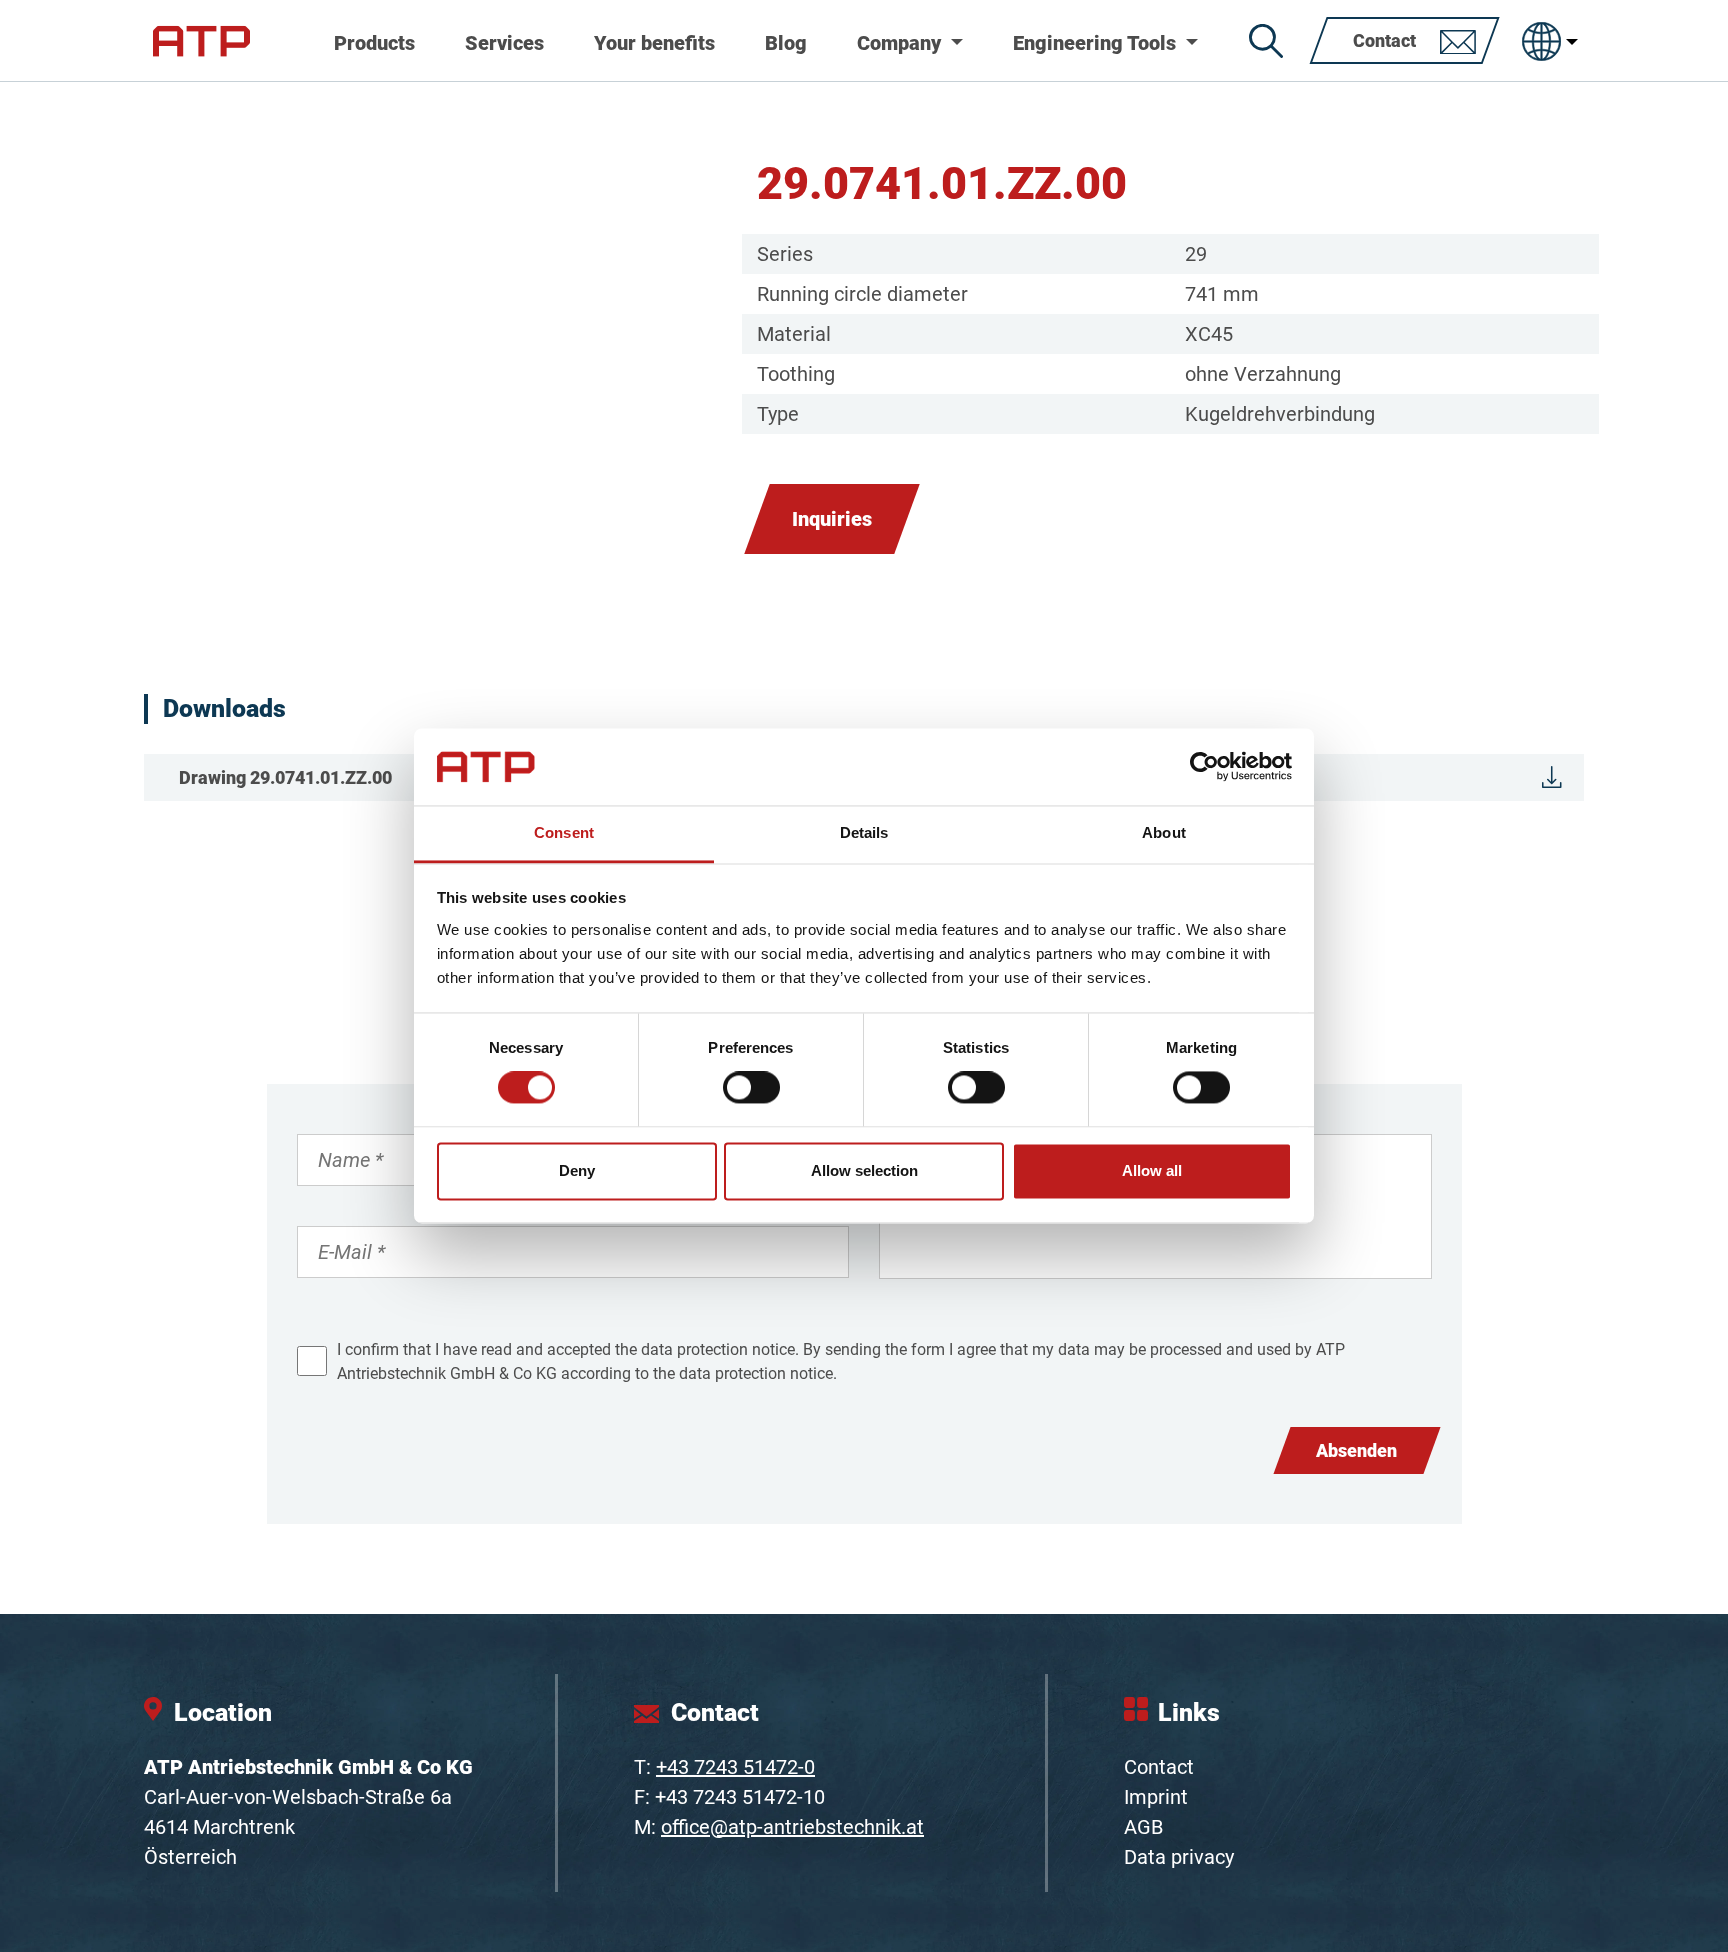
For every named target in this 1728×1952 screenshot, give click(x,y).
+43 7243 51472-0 (735, 1767)
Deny (577, 1170)
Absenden (1356, 1450)
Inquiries (832, 519)
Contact (1159, 1767)
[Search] (1266, 41)
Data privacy (1179, 1857)
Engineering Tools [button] (1097, 43)
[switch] (751, 1088)
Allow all (1152, 1170)
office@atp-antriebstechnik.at (792, 1827)
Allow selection (864, 1170)
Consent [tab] (564, 832)
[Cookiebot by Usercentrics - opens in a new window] (1204, 767)
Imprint (1156, 1797)
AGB (1143, 1827)
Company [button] (901, 43)
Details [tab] (864, 832)
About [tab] (1164, 832)
